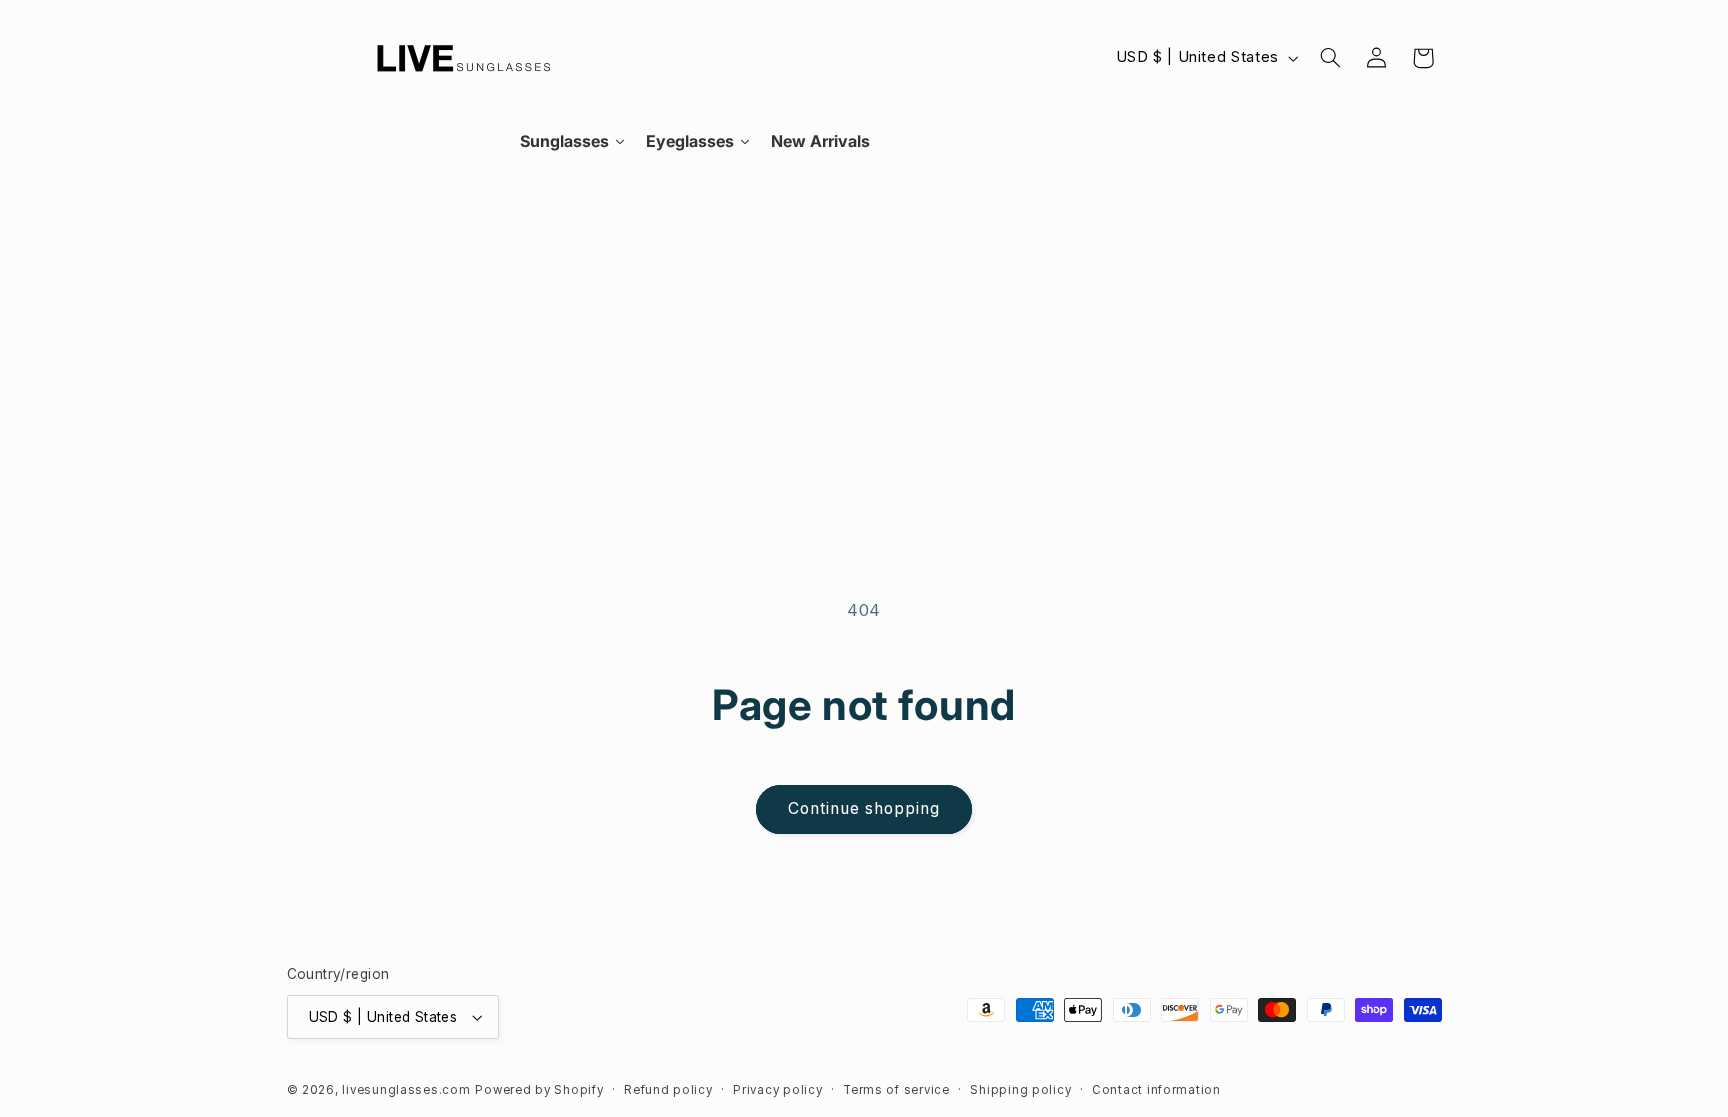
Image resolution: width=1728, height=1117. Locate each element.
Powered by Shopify (539, 1090)
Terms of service (896, 1090)
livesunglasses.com (406, 1090)
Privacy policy (777, 1090)
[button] (1330, 58)
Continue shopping (864, 808)
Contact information (1156, 1090)
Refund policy (668, 1090)
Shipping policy (1020, 1090)
